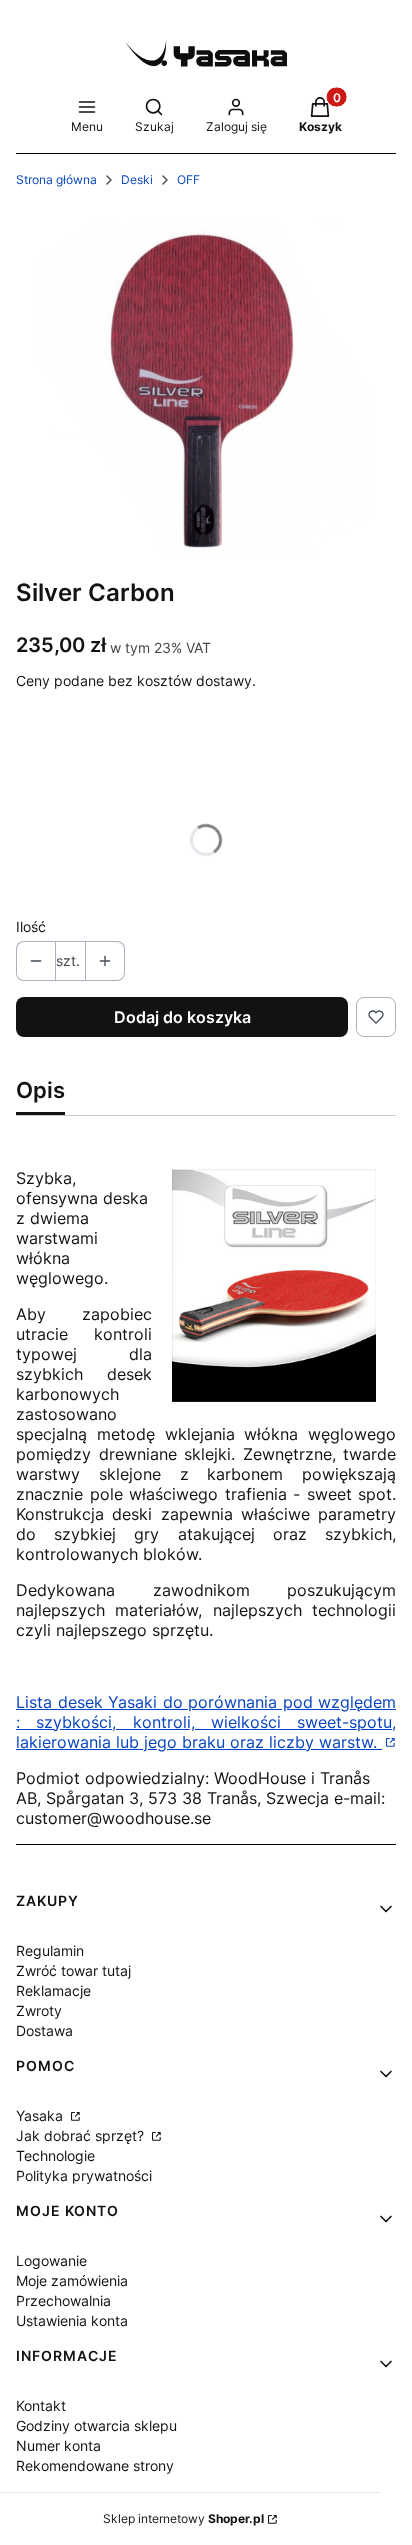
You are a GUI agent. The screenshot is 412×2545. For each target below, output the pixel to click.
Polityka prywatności (84, 2175)
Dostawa (44, 2030)
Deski (137, 179)
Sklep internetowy (183, 2518)
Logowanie (51, 2260)
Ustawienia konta (72, 2320)
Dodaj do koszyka (182, 1017)
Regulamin (50, 1950)
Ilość (31, 926)
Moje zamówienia (72, 2280)
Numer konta (58, 2445)
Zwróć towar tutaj (73, 1970)
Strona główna (56, 179)
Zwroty (39, 2010)
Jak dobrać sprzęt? (82, 2135)
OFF (188, 179)
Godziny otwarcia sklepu (96, 2425)
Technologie (55, 2155)
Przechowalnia (63, 2300)
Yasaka (41, 2115)
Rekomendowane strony (95, 2465)
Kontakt (41, 2405)
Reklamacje (53, 1990)
